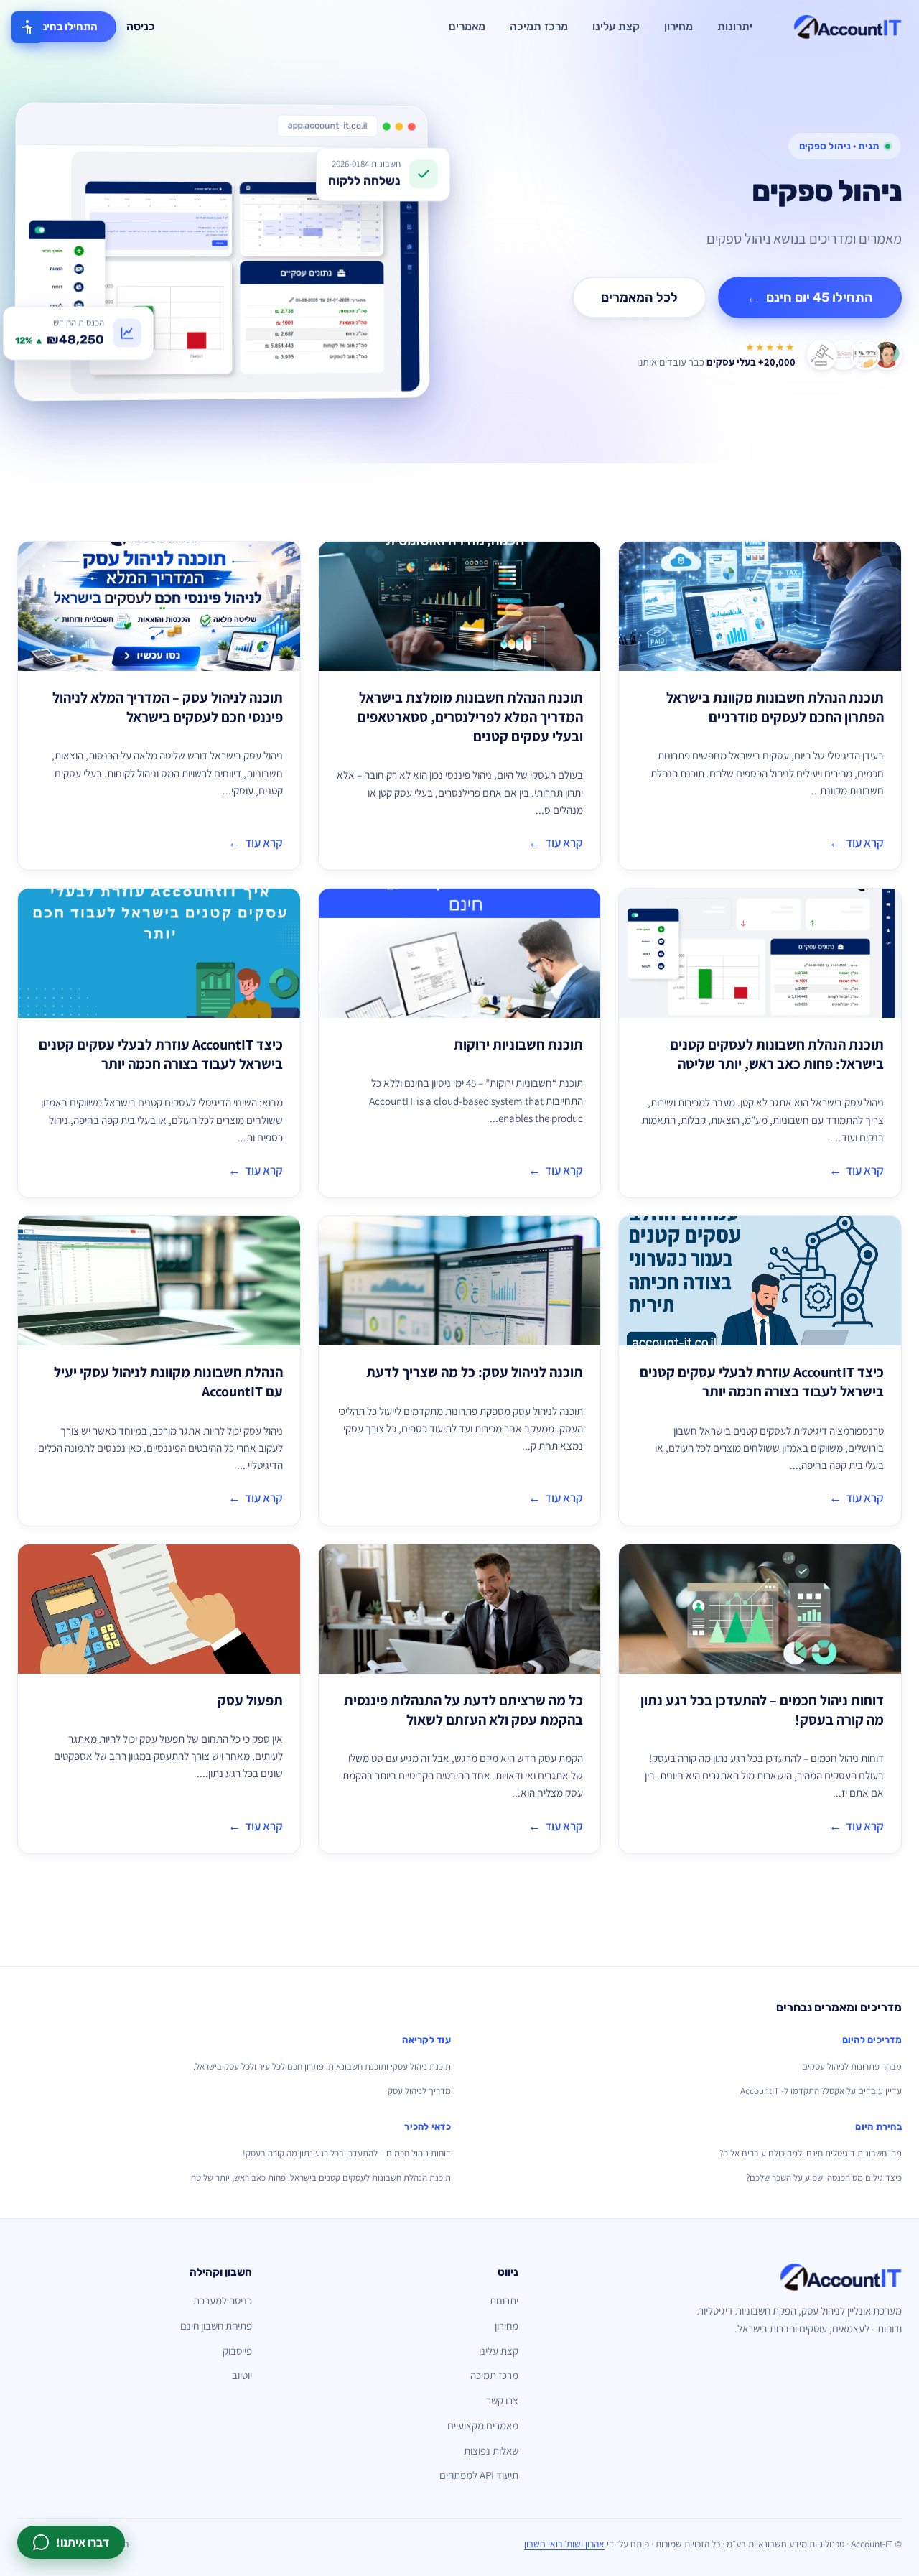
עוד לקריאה (426, 2040)
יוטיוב (242, 2375)
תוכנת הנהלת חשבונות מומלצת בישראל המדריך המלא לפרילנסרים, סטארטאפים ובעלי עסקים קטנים (470, 717)
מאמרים (467, 27)
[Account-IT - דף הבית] (848, 27)
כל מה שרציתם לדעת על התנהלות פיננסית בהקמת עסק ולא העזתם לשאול (463, 1710)
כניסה (141, 27)
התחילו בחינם (67, 27)
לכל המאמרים (639, 297)
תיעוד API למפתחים (479, 2475)
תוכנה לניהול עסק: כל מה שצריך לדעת (475, 1372)
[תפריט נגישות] (27, 27)
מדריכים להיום (872, 2040)
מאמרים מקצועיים (483, 2426)
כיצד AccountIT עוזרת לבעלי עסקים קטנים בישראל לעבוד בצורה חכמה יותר (161, 1054)
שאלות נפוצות (491, 2451)
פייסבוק (237, 2351)
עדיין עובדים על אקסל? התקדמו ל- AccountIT (821, 2091)
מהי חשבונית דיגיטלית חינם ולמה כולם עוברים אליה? (811, 2153)
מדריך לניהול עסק (419, 2091)
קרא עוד (857, 843)
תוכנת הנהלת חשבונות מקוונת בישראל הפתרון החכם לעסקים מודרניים (775, 707)
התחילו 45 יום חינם (810, 297)
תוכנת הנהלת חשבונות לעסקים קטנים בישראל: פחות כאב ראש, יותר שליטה (777, 1054)
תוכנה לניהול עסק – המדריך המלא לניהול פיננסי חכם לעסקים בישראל (168, 707)
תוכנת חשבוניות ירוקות (518, 1044)
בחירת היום (878, 2127)
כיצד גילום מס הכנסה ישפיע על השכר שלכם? (824, 2178)
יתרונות (735, 27)
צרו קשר (502, 2400)
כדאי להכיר (428, 2127)
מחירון (678, 27)
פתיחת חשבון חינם (216, 2326)
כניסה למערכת (223, 2301)
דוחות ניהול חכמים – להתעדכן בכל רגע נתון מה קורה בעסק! (347, 2153)
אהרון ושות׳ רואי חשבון (564, 2544)
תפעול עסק (250, 1700)
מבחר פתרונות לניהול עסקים (852, 2066)
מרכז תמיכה (539, 27)
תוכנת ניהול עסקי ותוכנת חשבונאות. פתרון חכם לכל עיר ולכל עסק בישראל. (322, 2066)
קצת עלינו (616, 27)
